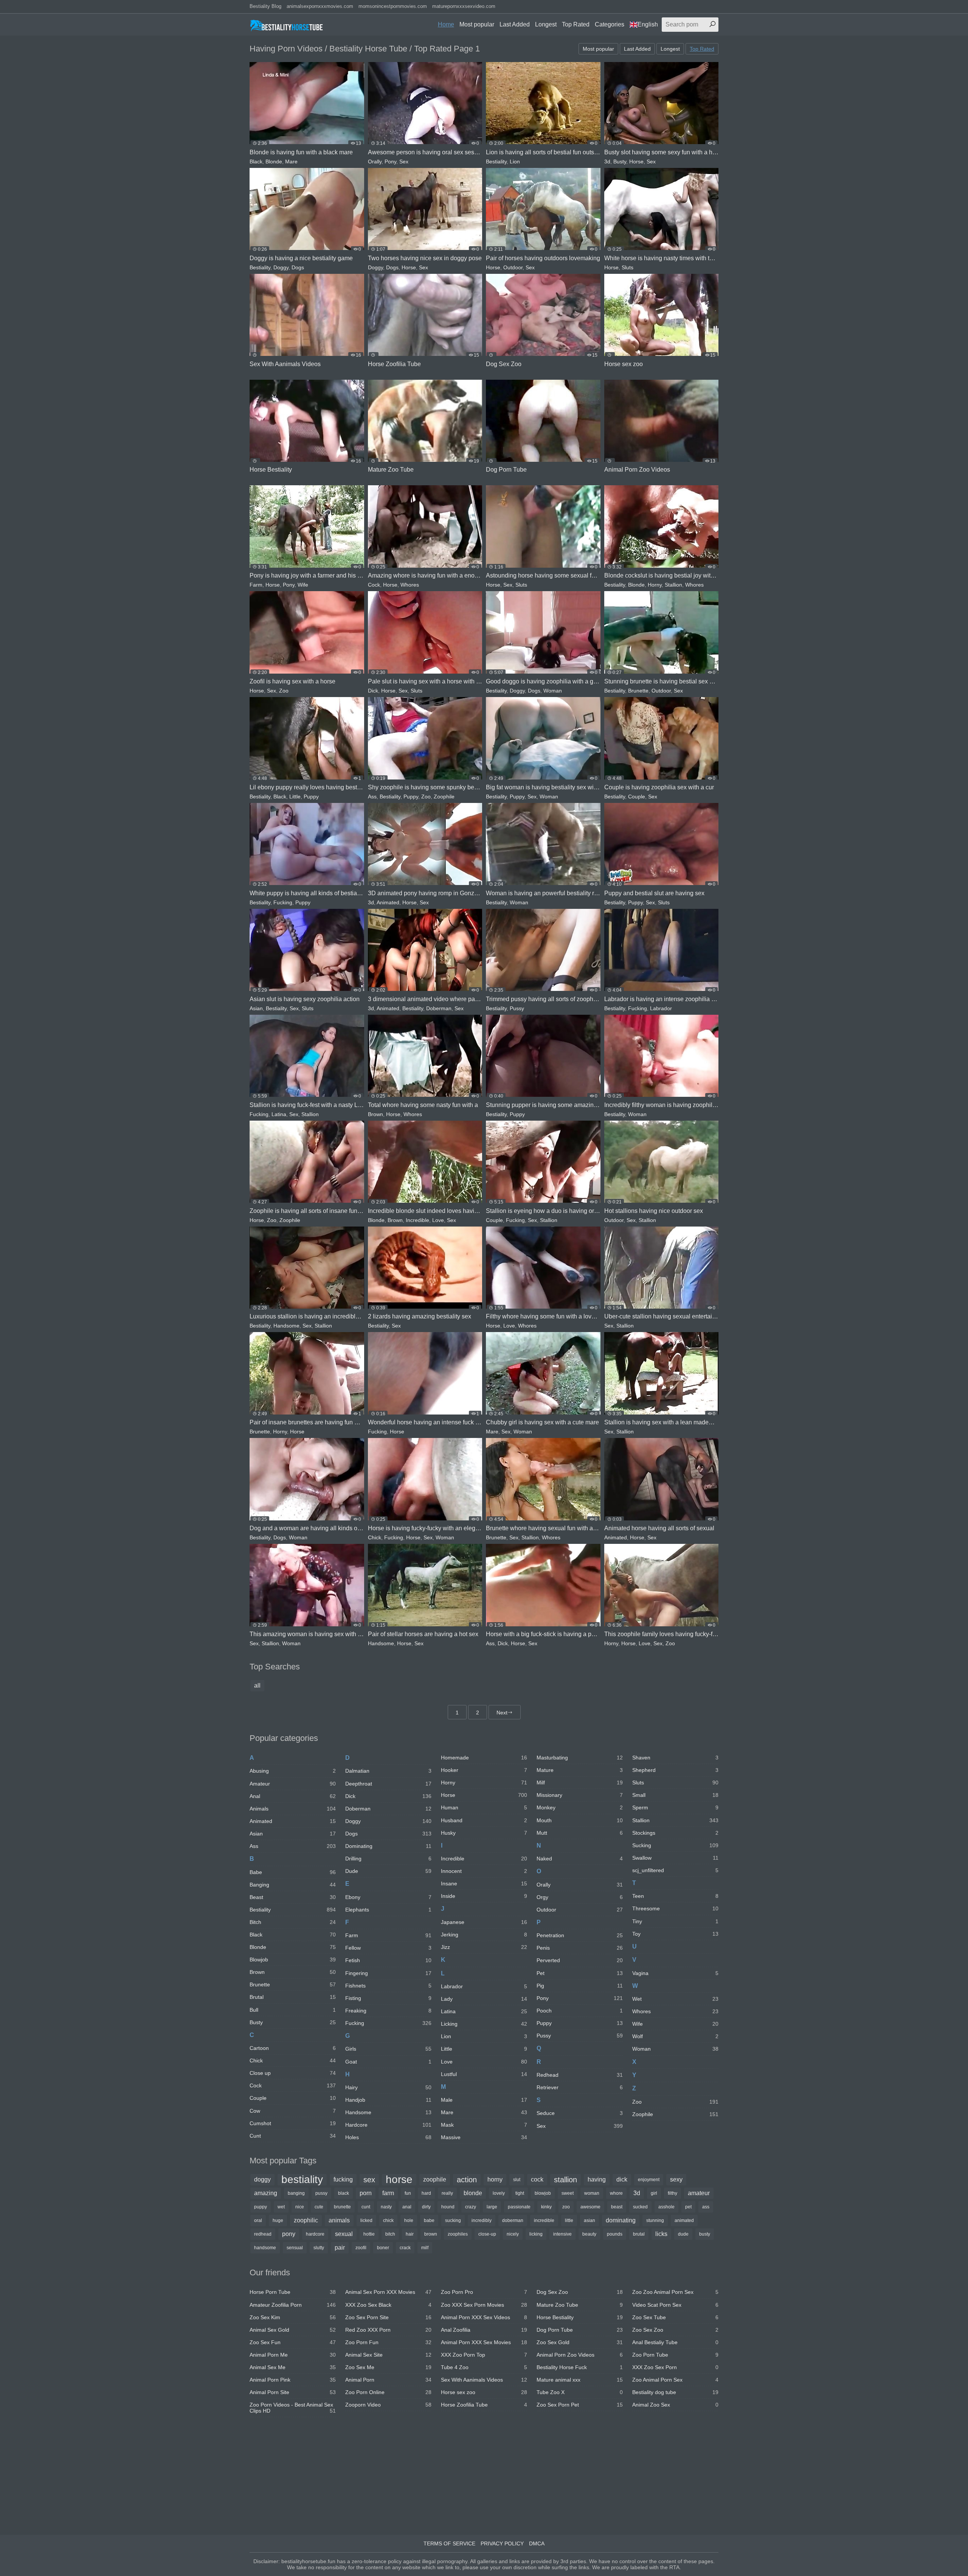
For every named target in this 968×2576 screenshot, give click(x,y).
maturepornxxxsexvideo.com (464, 6)
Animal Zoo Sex (675, 2405)
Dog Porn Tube (580, 2330)
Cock (374, 585)
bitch (390, 2234)
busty (705, 2234)
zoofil (361, 2248)
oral (258, 2220)
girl (654, 2193)
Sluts (627, 267)
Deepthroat (388, 1784)
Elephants (388, 1910)
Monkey (580, 1807)
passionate (519, 2207)
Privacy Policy (502, 2543)
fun (408, 2193)
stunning (655, 2220)
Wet (675, 1999)
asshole (666, 2207)
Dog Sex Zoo (580, 2292)
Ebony (388, 1897)
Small (675, 1795)
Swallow (675, 1858)
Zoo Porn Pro (484, 2292)
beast (617, 2207)
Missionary (580, 1795)
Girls (388, 2049)
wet (281, 2207)
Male (484, 2100)
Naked (580, 1859)
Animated (388, 902)
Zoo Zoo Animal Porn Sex (675, 2292)
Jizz (484, 1947)
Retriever (580, 2087)
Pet (580, 1973)
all (257, 1686)
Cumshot (293, 2123)
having (597, 2179)
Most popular (477, 24)
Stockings (675, 1833)
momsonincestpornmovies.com (393, 6)
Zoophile (444, 797)
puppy (261, 2207)
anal (407, 2207)
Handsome (286, 1326)
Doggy (281, 267)
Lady (484, 1999)
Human (484, 1807)
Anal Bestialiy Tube (675, 2342)
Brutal (293, 1997)
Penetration (580, 1935)
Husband (484, 1820)
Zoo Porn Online (388, 2392)
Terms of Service (449, 2543)
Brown (375, 1114)
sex (369, 2180)
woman (592, 2193)
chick (388, 2220)
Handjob (388, 2100)
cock (537, 2179)
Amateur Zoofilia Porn (293, 2305)
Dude (388, 1871)
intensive (562, 2234)
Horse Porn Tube (293, 2292)
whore (616, 2193)
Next (502, 1713)
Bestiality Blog (265, 6)
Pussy (517, 1008)
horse (399, 2180)
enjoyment (649, 2180)
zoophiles (458, 2234)
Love (438, 1220)
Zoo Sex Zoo (675, 2330)
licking (536, 2234)
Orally (375, 161)
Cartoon (293, 2048)
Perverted (580, 1960)
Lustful (484, 2074)
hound (448, 2207)
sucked (640, 2207)
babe (429, 2220)
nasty (386, 2207)
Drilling (388, 1859)
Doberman (439, 1008)
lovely (499, 2193)
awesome (590, 2207)
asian (589, 2220)
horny (495, 2179)
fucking (343, 2179)
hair (410, 2234)
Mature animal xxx (580, 2380)
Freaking (388, 2011)
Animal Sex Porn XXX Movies (388, 2292)
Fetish (388, 1960)
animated (684, 2220)
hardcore (315, 2234)
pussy (321, 2193)
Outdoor (513, 267)
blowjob (543, 2193)
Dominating (388, 1846)
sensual (295, 2248)
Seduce (580, 2113)
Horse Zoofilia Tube (484, 2405)
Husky (484, 1833)
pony (289, 2234)
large (492, 2207)
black (344, 2193)
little (569, 2220)
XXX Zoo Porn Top (484, 2355)
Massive (484, 2137)
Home (446, 24)
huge (278, 2220)
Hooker (484, 1770)
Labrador (661, 1008)
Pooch (580, 2011)
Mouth (580, 1820)
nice (300, 2207)
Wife (303, 585)
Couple (637, 797)
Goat (388, 2062)
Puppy (311, 797)
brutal (639, 2234)
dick (622, 2179)
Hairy (388, 2087)
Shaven (675, 1758)
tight (520, 2193)
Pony (390, 161)
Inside (484, 1896)
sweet (568, 2193)
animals (339, 2220)
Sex (404, 161)
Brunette (638, 691)
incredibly (482, 2220)
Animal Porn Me (293, 2355)
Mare (291, 161)
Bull (293, 2010)
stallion (565, 2180)
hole (409, 2220)
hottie (369, 2234)
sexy (676, 2179)
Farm (256, 585)
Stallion (673, 585)
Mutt (580, 1833)
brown (431, 2234)
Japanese (484, 1922)
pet (688, 2207)
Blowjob (293, 1960)
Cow (293, 2111)
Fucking (283, 902)
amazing (266, 2193)
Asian (256, 1008)
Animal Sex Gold (293, 2330)
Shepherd (675, 1770)
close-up (487, 2234)
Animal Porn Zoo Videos (580, 2355)
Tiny (675, 1921)
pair (340, 2248)
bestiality (302, 2180)
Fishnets (388, 1986)
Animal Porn (388, 2380)
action (467, 2180)
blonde (473, 2193)
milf (425, 2248)
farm (388, 2193)
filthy (672, 2193)
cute (319, 2207)
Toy (675, 1934)
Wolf (675, 2036)
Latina (279, 1114)
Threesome (675, 1908)
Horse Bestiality (580, 2317)
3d (607, 161)
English (648, 24)
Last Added (515, 24)
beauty (589, 2234)
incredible (544, 2220)
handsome (265, 2248)
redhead (263, 2234)
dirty (426, 2207)
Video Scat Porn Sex (675, 2305)
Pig (580, 1986)
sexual (344, 2234)
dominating (621, 2220)
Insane (484, 1883)
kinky (546, 2207)
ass (706, 2207)
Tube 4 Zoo (484, 2367)
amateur (699, 2193)
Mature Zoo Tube (580, 2305)
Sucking (675, 1845)
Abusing (293, 1771)
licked (366, 2220)
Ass (372, 797)
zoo (566, 2207)
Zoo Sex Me (388, 2367)
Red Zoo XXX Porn (388, 2330)
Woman (553, 691)
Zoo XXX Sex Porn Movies (484, 2305)
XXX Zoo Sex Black (388, 2305)
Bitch (293, 1922)
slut (517, 2180)
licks (661, 2234)
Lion (515, 161)
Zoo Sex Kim (293, 2317)
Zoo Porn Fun (388, 2342)
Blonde (274, 161)
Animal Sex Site (388, 2355)
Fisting (388, 1998)
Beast (293, 1897)
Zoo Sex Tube (675, 2317)
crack (405, 2248)
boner (383, 2248)
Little (295, 797)
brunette (342, 2207)
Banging (293, 1885)
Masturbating (580, 1758)
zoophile (435, 2179)
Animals (293, 1809)
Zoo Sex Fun (293, 2342)
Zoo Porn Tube (675, 2355)
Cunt (293, 2136)
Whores (410, 585)
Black (256, 161)
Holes (388, 2137)
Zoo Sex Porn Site (388, 2317)
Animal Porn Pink (293, 2380)
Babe (293, 1872)
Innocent (484, 1871)
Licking (484, 2024)
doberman (513, 2220)
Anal (293, 1796)
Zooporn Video (388, 2405)
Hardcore (388, 2125)
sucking (453, 2220)
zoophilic (306, 2220)
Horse (636, 161)
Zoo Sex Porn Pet (580, 2405)
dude (683, 2234)
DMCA (537, 2543)
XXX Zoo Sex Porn (675, 2367)
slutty (319, 2248)
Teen (675, 1896)
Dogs (298, 267)
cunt (366, 2207)
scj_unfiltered (675, 1870)
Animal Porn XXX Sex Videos (484, 2317)
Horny (655, 585)
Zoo (284, 691)
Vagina (675, 1973)
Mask (484, 2125)
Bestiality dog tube (675, 2392)
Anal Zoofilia (484, 2330)
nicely (513, 2234)
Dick (373, 691)
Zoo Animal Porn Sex (675, 2380)
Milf (580, 1783)
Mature (580, 1770)
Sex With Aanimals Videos (484, 2380)
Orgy (580, 1897)
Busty (620, 161)
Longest (546, 24)
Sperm (675, 1807)
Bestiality (496, 161)
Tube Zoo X (580, 2392)
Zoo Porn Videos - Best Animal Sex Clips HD (293, 2408)
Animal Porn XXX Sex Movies (484, 2342)
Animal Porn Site (293, 2392)
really (447, 2193)
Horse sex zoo (484, 2392)
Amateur (293, 1784)
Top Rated (576, 24)
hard (426, 2193)
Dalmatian (388, 1771)
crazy (471, 2207)
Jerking (484, 1935)
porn (366, 2193)
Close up (293, 2073)
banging (296, 2193)
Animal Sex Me (293, 2367)
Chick (375, 1537)
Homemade (484, 1758)
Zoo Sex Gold (580, 2342)
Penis (580, 1948)
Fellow (388, 1948)
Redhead (580, 2075)
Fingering (388, 1973)
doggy (262, 2179)
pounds (615, 2234)
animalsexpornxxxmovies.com (320, 6)
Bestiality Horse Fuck (580, 2367)
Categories (610, 24)
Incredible (417, 1220)
